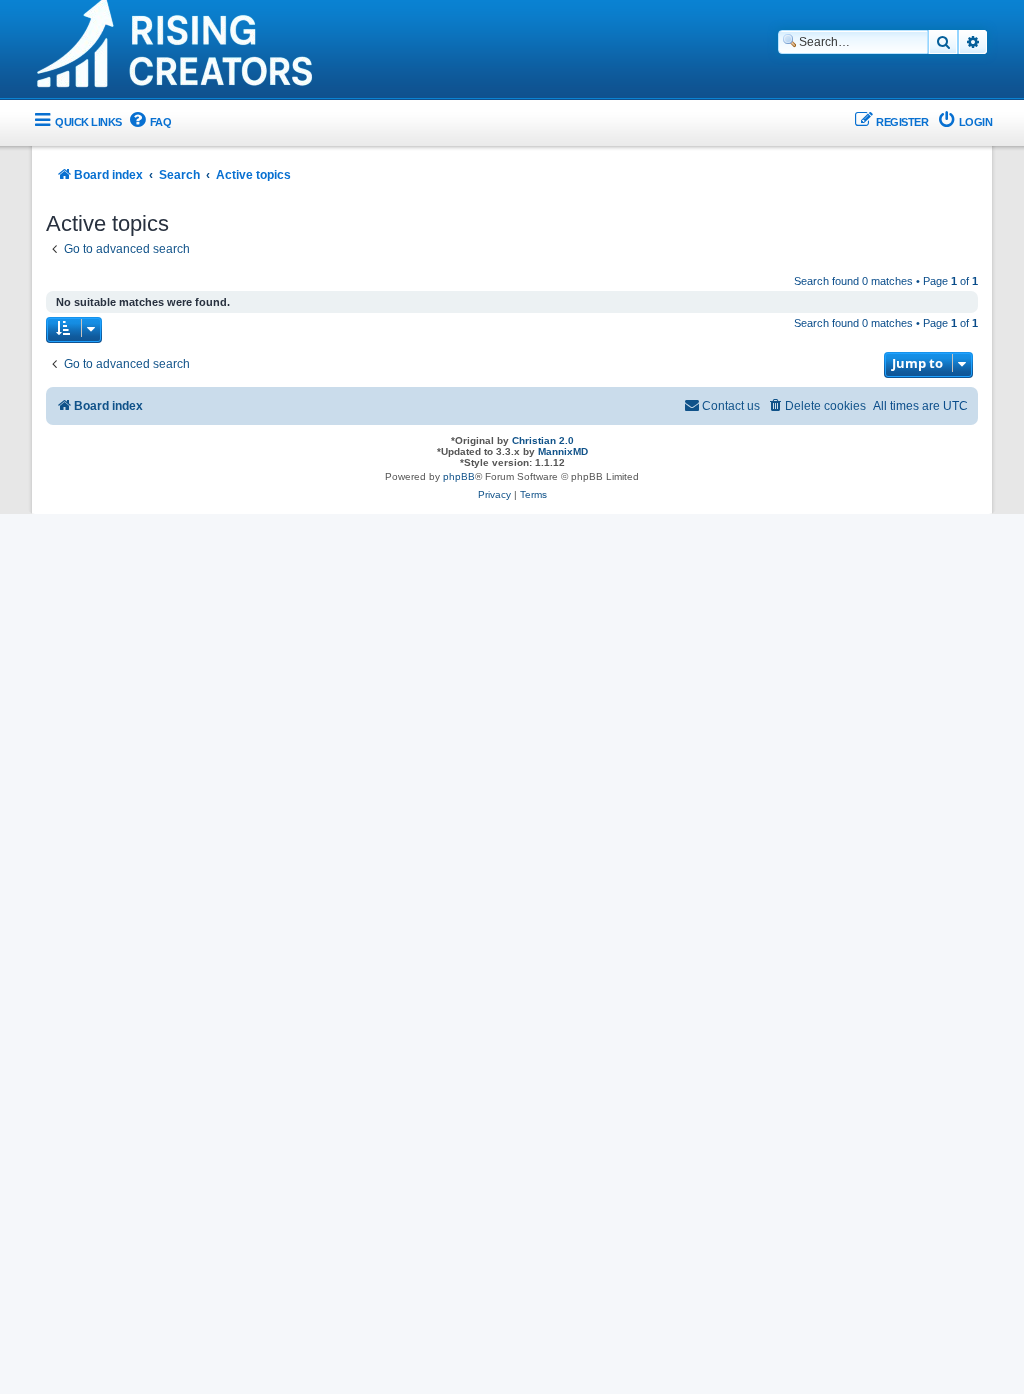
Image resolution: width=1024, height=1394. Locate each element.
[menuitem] (149, 122)
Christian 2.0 (543, 440)
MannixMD (563, 451)
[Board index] (177, 51)
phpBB (459, 476)
